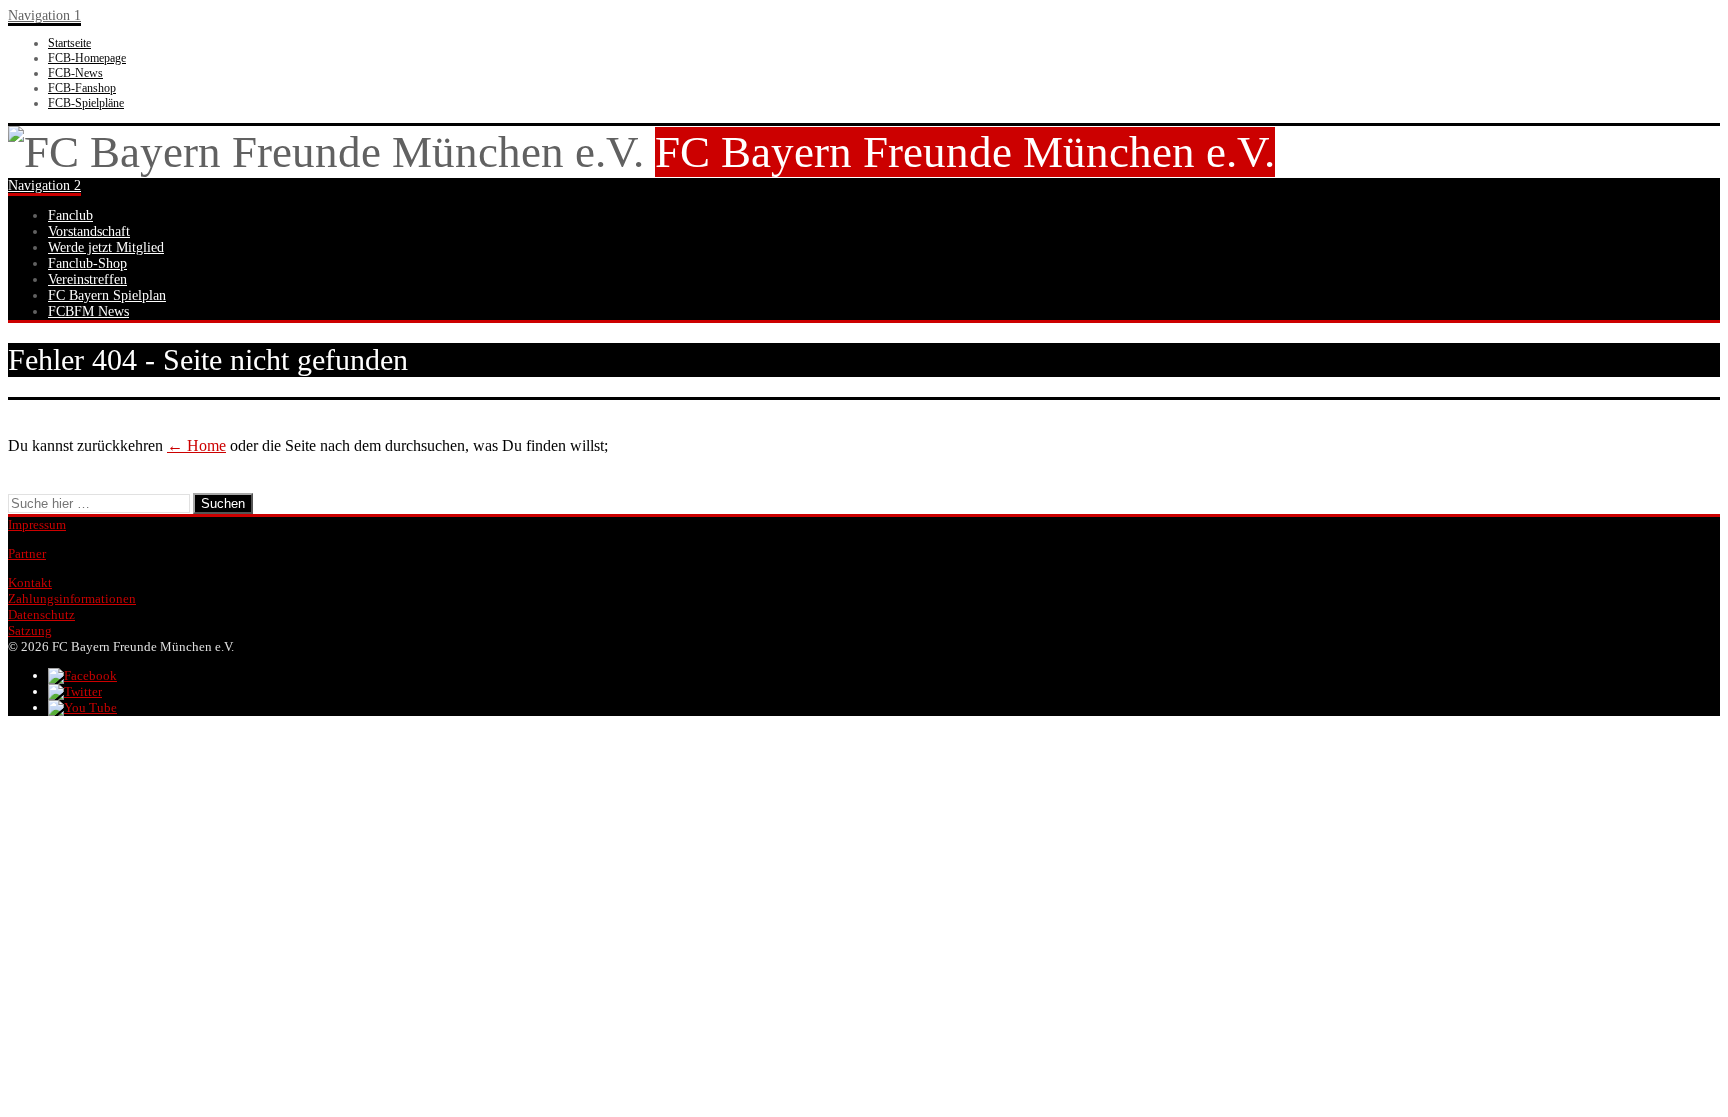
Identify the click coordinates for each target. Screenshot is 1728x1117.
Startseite (69, 43)
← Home (196, 445)
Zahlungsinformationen (72, 598)
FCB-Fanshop (82, 88)
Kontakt (30, 582)
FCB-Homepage (87, 58)
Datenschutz (41, 614)
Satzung (30, 630)
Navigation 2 (44, 185)
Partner (27, 553)
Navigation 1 (44, 15)
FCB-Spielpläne (86, 103)
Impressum (37, 524)
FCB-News (75, 73)
